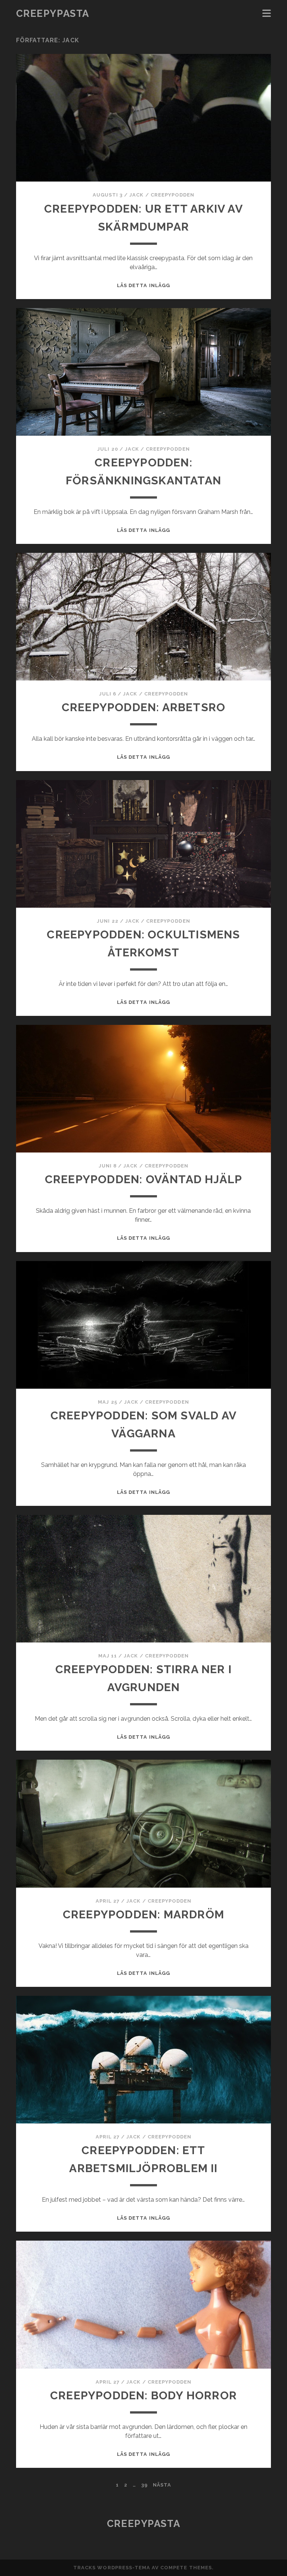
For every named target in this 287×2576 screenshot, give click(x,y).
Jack (136, 195)
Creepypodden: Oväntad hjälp (143, 1179)
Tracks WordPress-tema (112, 2568)
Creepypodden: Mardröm (143, 1914)
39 (144, 2485)
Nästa (162, 2485)
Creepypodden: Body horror (143, 2395)
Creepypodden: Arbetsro (143, 707)
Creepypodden (173, 195)
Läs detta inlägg (143, 285)
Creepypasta (53, 13)
